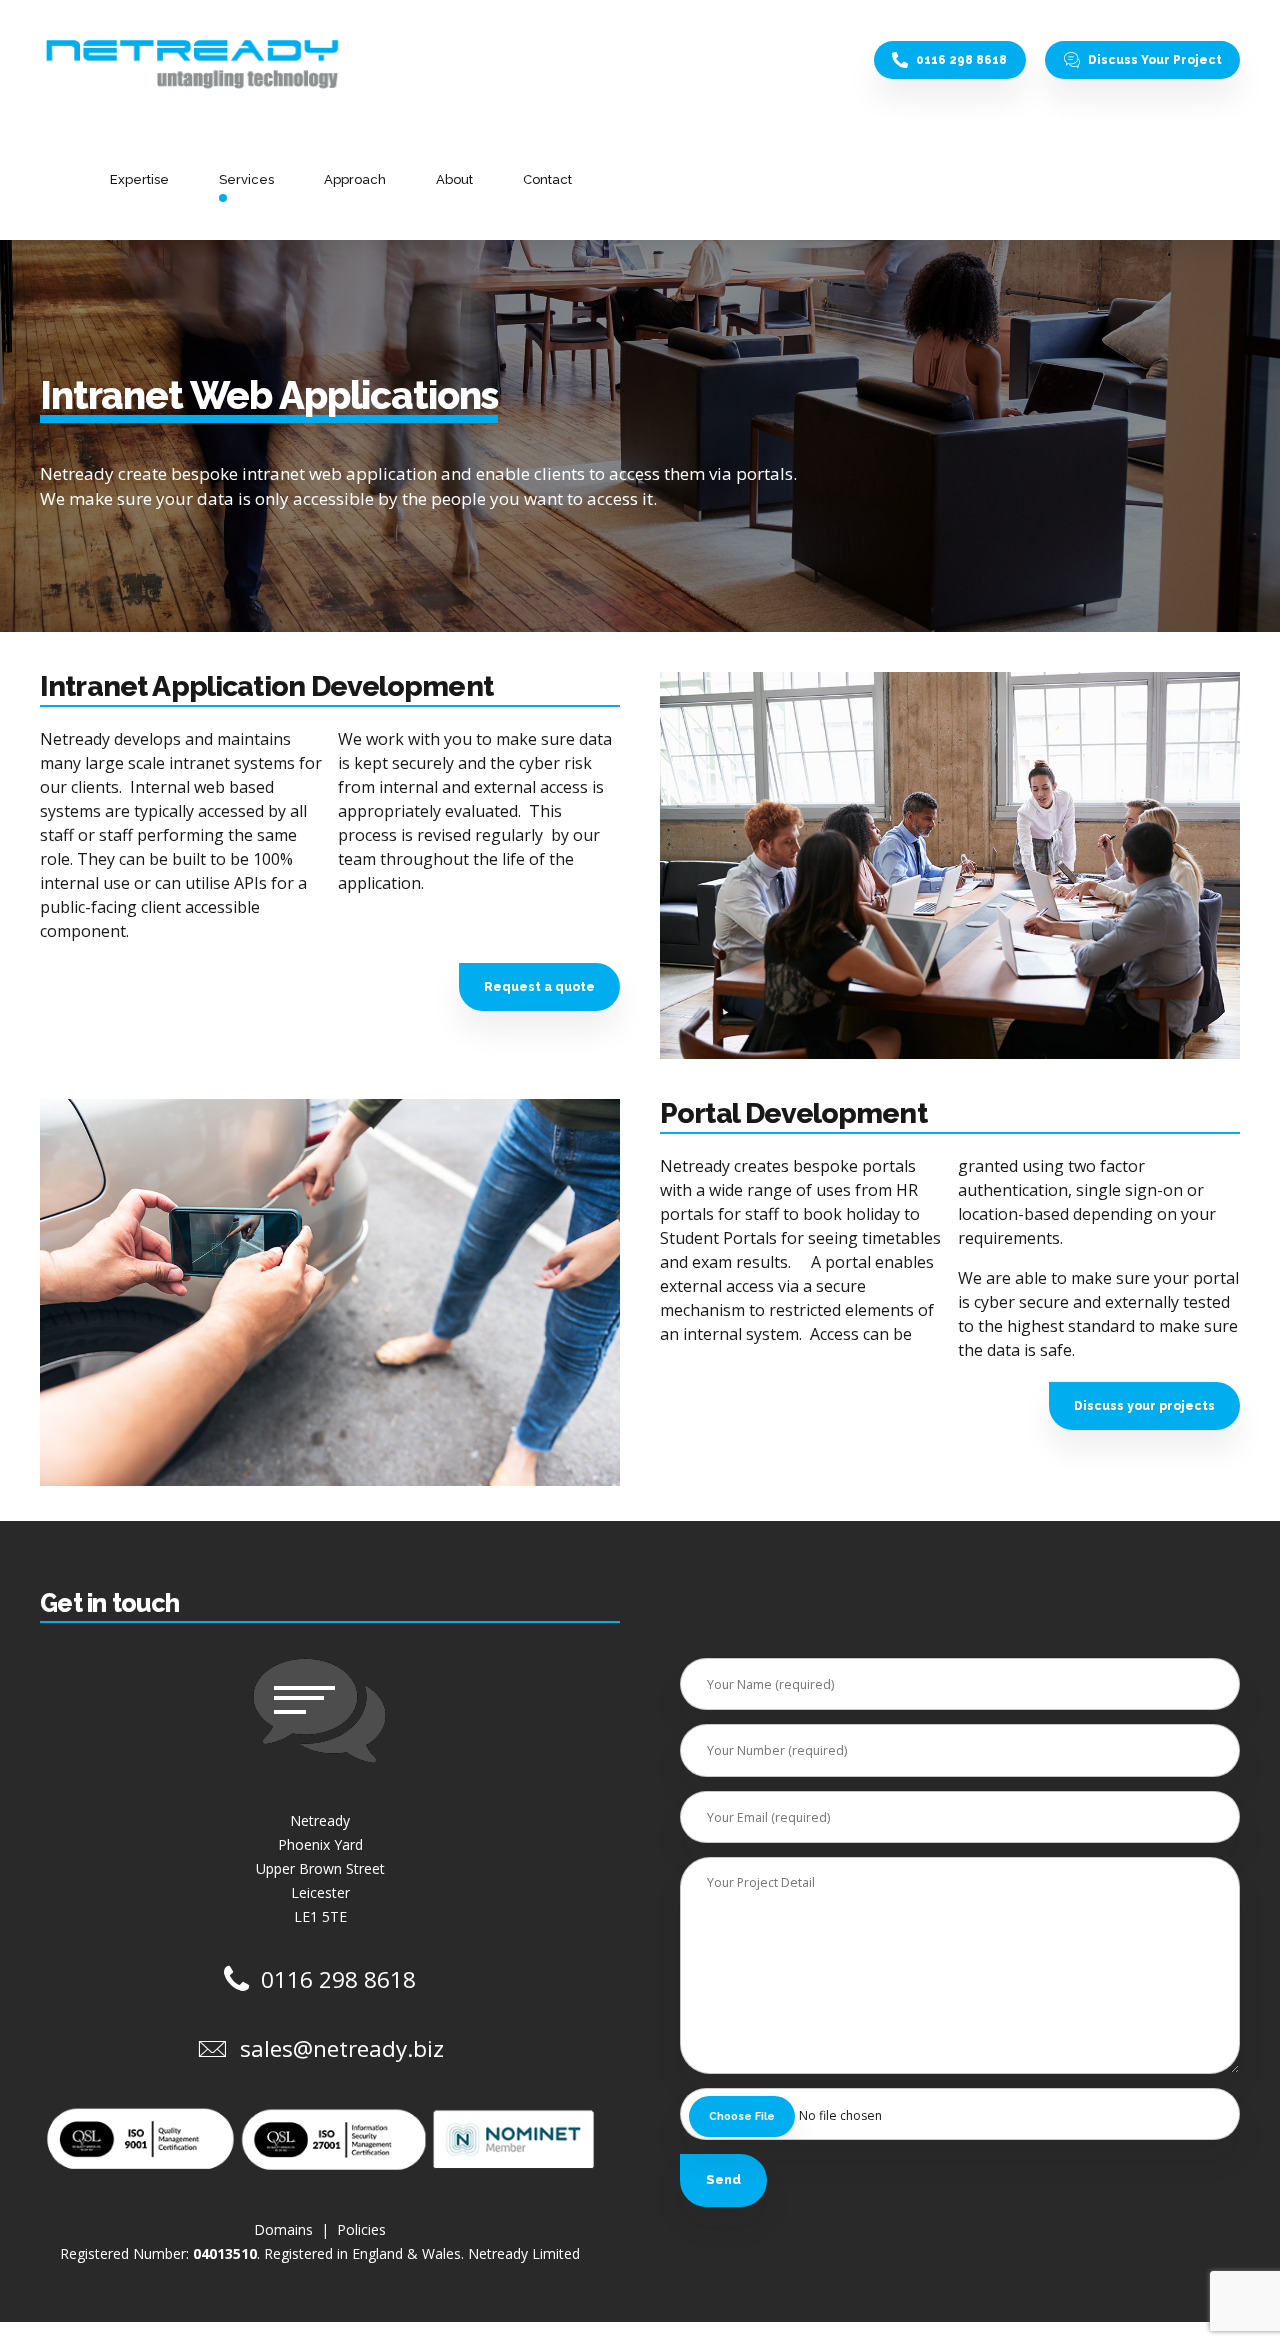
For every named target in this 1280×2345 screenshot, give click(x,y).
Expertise (139, 179)
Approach (355, 179)
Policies (361, 2229)
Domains (285, 2229)
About (454, 179)
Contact (547, 179)
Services (246, 179)
